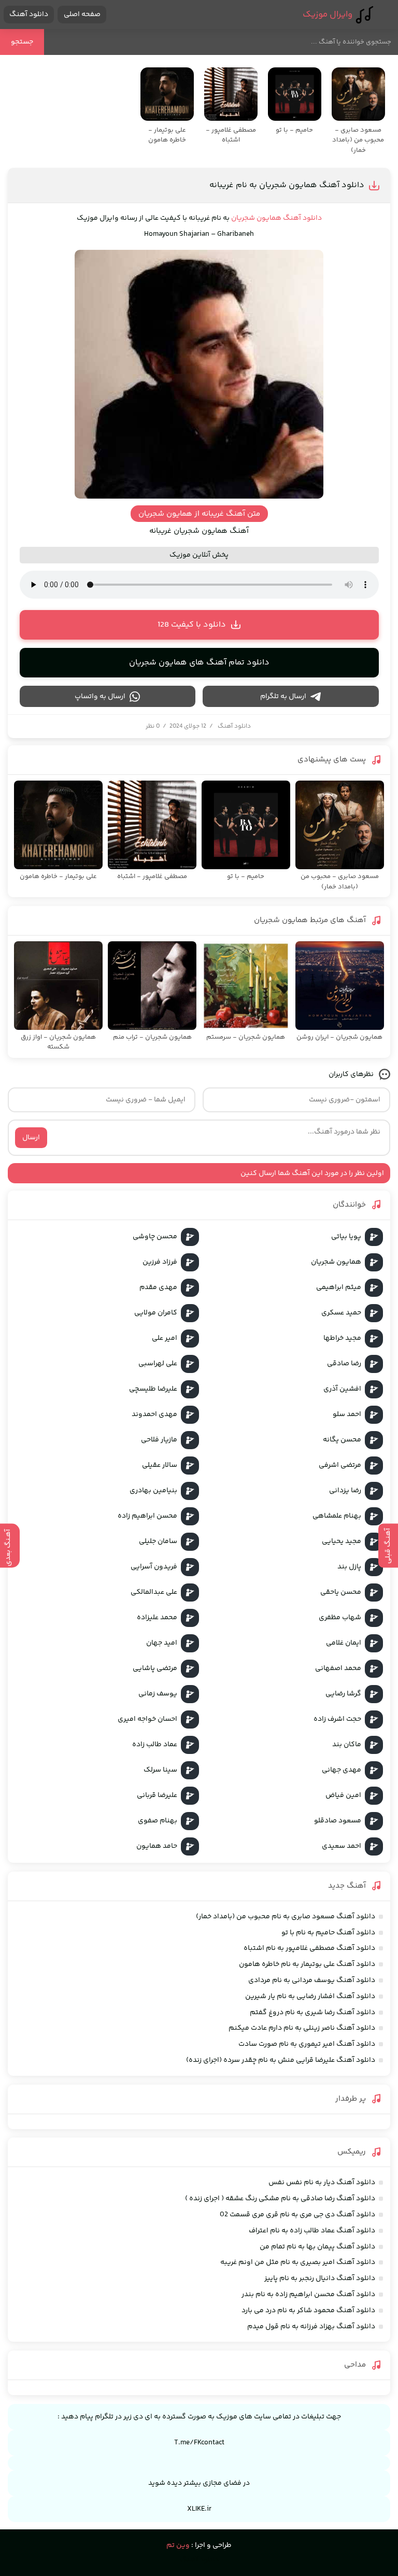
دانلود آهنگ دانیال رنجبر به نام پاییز (320, 2278)
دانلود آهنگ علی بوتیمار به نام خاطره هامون (307, 1964)
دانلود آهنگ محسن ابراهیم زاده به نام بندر (308, 2295)
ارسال (31, 1138)
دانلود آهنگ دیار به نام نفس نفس (322, 2183)
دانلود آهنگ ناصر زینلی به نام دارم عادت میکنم (302, 2028)
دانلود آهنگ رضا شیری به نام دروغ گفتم (312, 2013)
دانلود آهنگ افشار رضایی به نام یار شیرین (310, 1997)
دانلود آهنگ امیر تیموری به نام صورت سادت (307, 2044)
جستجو (22, 42)
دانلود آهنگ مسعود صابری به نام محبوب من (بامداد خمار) (286, 1917)
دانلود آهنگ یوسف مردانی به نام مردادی (312, 1980)
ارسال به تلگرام (283, 697)
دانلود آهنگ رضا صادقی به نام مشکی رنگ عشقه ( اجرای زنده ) (280, 2199)
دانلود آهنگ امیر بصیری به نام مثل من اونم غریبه (298, 2262)
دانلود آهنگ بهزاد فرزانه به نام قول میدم (311, 2327)
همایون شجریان (256, 218)
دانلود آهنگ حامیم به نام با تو (328, 1933)
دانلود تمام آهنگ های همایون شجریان (199, 663)
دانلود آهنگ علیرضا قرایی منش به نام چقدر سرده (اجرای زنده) (281, 2060)
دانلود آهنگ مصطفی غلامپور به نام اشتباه (309, 1948)
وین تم (178, 2545)
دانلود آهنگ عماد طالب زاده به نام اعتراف (312, 2231)
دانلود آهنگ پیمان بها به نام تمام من (317, 2247)
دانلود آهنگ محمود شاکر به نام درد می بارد (308, 2311)
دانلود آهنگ (29, 15)
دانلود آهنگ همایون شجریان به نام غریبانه (287, 185)
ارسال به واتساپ (100, 697)
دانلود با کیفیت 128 (192, 625)
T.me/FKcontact (199, 2443)
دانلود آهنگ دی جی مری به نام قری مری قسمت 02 (297, 2215)
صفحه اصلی (82, 15)
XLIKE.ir (199, 2509)
